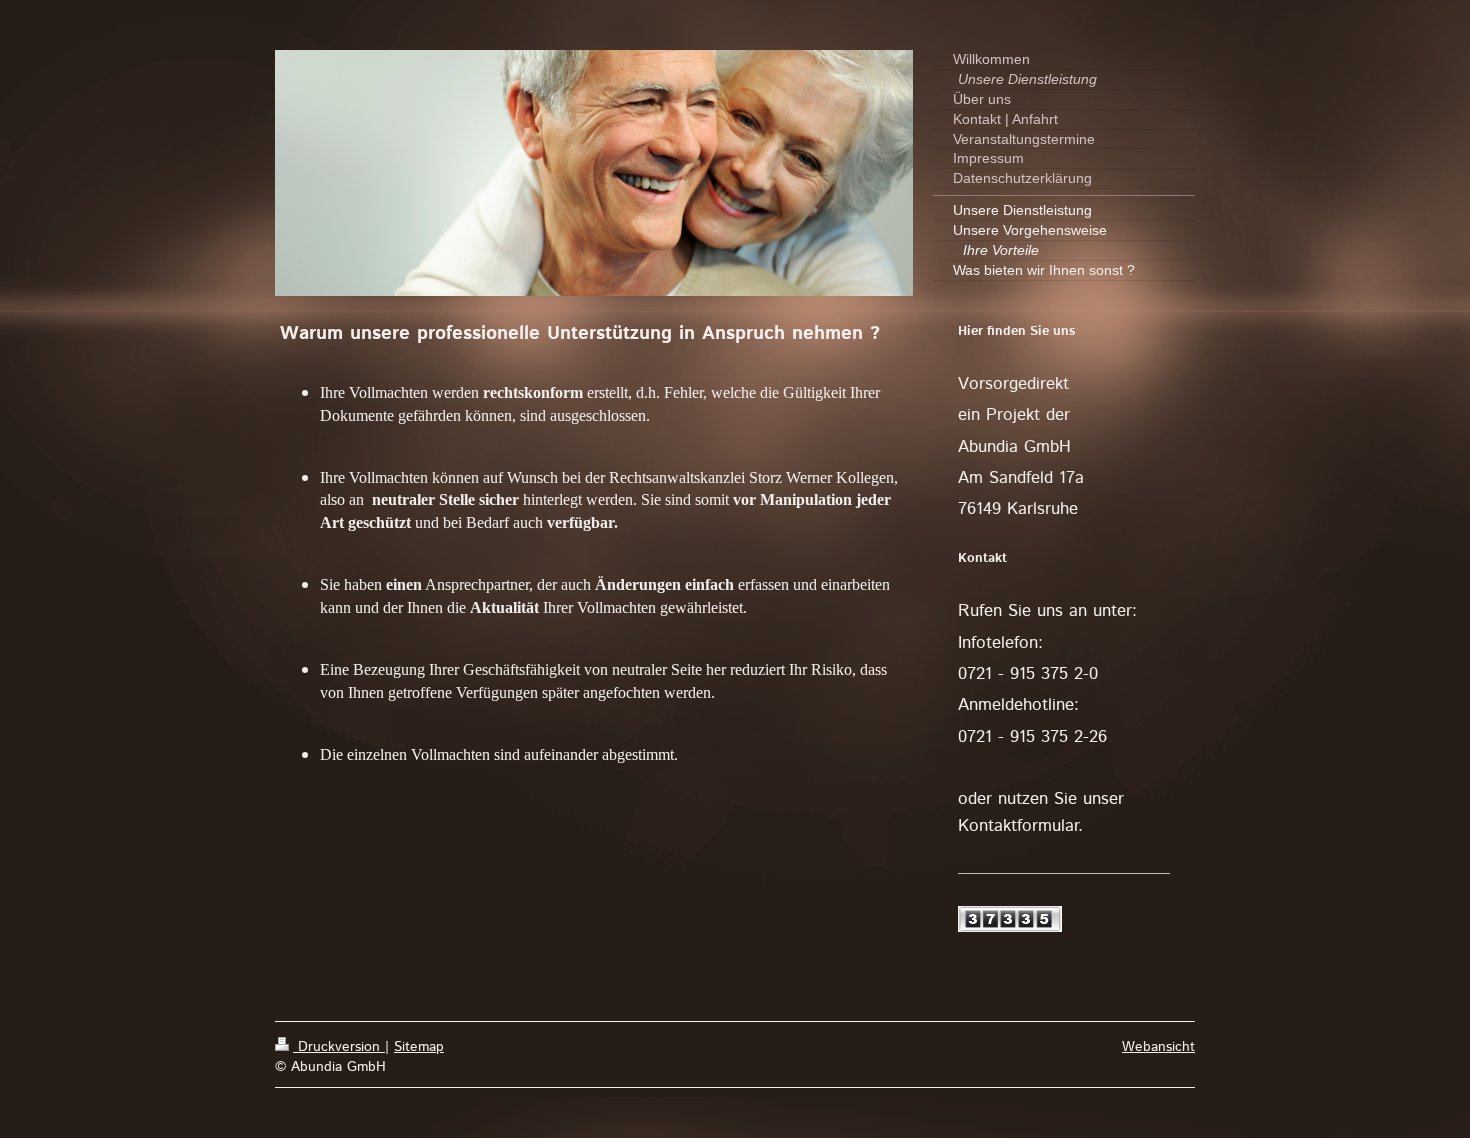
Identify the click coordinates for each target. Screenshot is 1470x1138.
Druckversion (339, 1047)
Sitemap (419, 1047)
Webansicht (1158, 1047)
